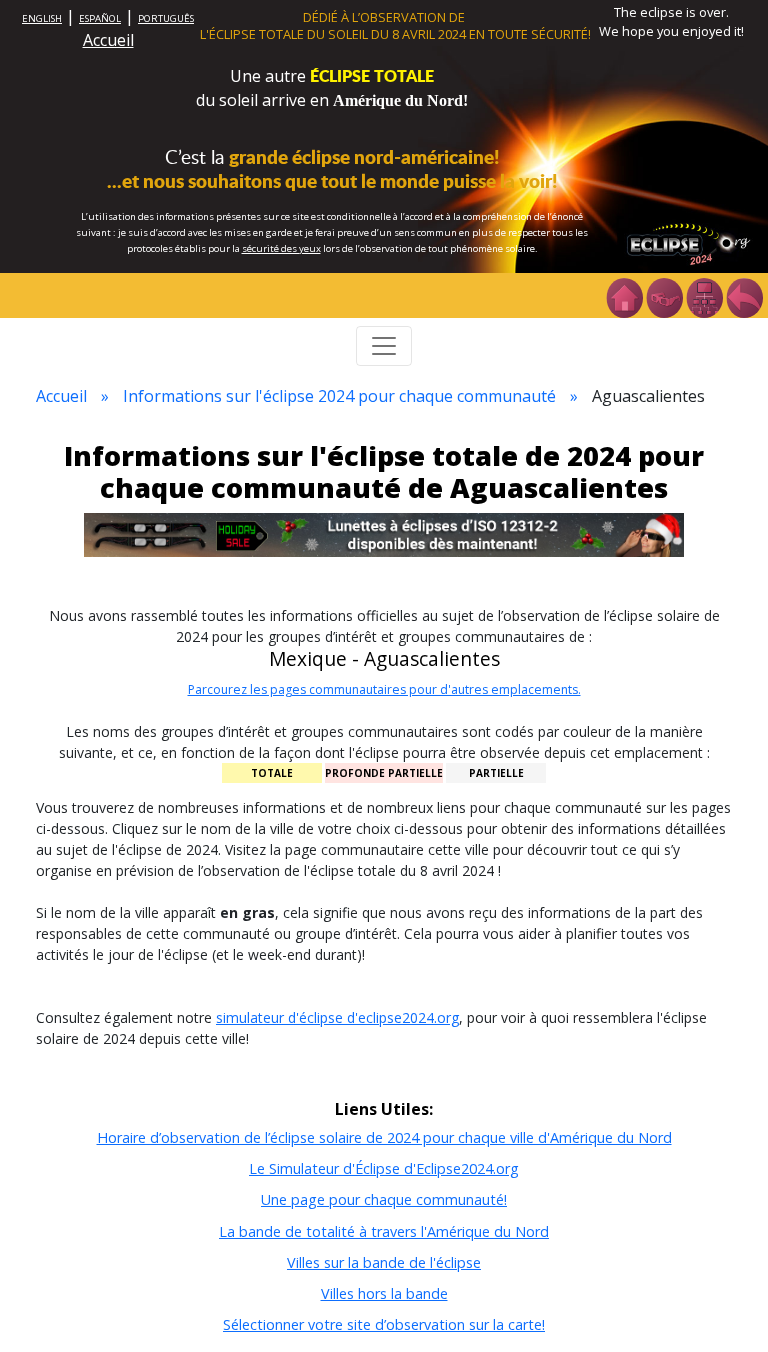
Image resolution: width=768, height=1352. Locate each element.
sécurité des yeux (281, 248)
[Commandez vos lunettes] (664, 296)
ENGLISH (42, 18)
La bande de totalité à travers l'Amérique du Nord (384, 1231)
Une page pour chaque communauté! (384, 1199)
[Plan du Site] (704, 296)
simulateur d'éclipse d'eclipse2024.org (337, 1017)
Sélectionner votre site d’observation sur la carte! (384, 1324)
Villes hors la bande (384, 1293)
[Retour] (744, 296)
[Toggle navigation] (384, 346)
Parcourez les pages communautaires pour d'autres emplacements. (384, 689)
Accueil (108, 40)
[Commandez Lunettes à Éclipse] (384, 533)
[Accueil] (624, 296)
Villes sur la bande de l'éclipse (384, 1262)
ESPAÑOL (100, 18)
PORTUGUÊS (166, 18)
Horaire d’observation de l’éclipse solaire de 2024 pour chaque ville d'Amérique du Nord (384, 1137)
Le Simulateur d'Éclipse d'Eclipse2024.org (384, 1168)
